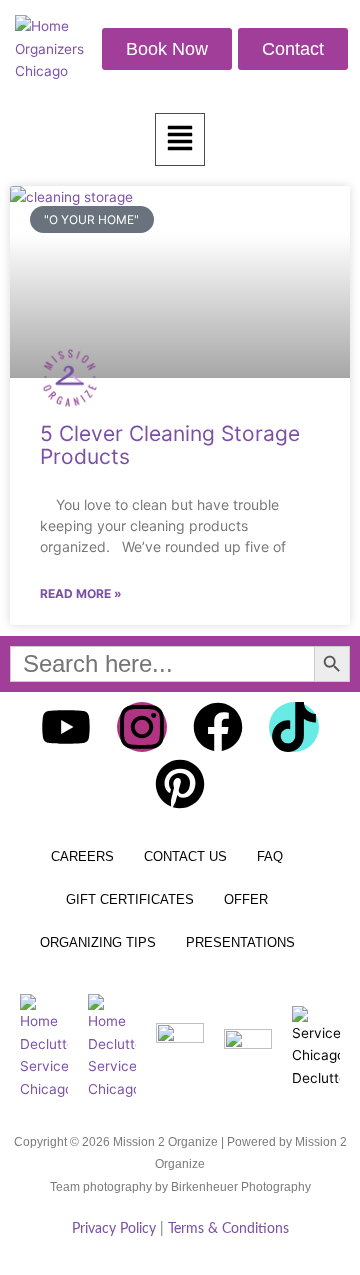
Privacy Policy (114, 1229)
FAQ (270, 856)
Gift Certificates (130, 899)
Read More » (81, 593)
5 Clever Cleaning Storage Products (170, 445)
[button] (180, 140)
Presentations (240, 942)
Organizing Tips (98, 942)
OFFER (246, 899)
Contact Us (185, 856)
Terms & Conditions (228, 1229)
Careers (82, 856)
